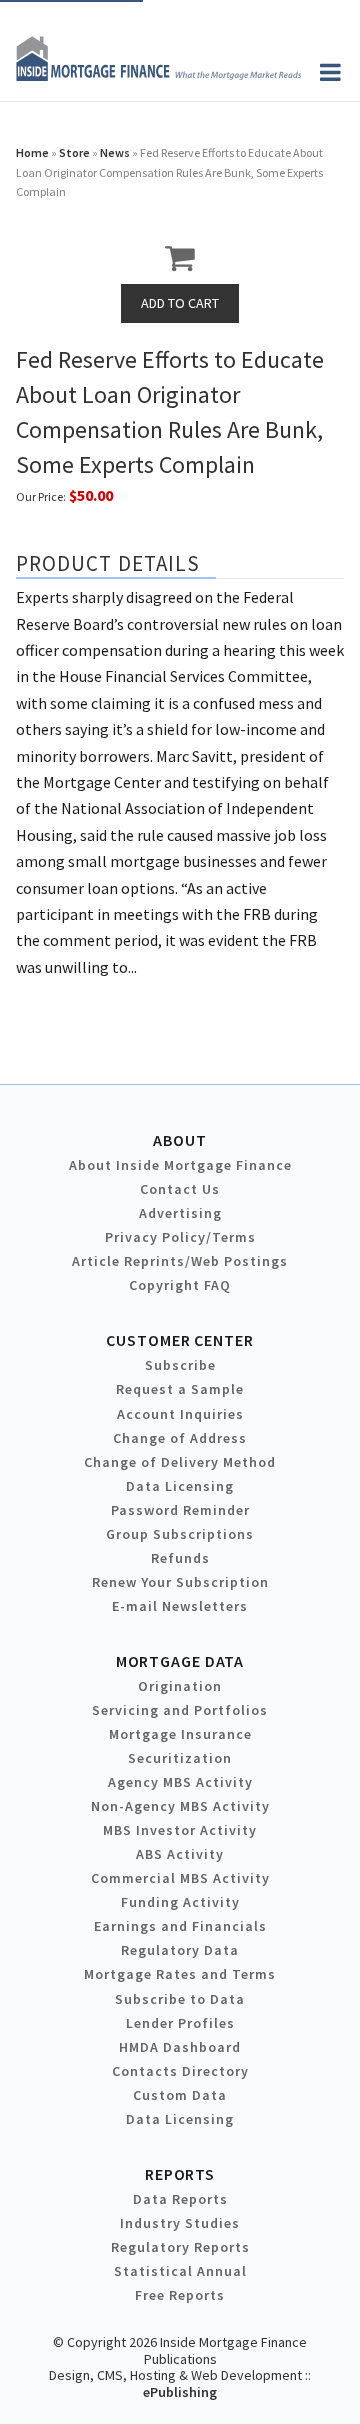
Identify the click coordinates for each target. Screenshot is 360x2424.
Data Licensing (180, 1486)
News (115, 152)
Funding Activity (180, 1902)
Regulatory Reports (180, 2247)
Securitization (180, 1758)
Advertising (180, 1213)
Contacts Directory (180, 2071)
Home (32, 152)
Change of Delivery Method (180, 1462)
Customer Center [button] (179, 1340)
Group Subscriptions (180, 1534)
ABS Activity (180, 1854)
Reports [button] (180, 2174)
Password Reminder (180, 1510)
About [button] (179, 1140)
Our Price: (41, 496)
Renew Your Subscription (180, 1582)
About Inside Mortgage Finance (180, 1165)
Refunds (180, 1558)
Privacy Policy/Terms (180, 1237)
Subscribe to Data (180, 1999)
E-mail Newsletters (180, 1606)
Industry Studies (180, 2223)
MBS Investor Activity (180, 1830)
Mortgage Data (180, 1661)
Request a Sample (180, 1389)
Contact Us (180, 1189)
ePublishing (180, 2392)
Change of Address (180, 1438)
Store (74, 152)
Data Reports (180, 2199)
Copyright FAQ (180, 1285)
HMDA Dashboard (180, 2047)
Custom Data (180, 2095)
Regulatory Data (180, 1950)
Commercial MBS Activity (180, 1878)
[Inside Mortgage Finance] (158, 75)
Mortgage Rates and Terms (180, 1974)
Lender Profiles (180, 2023)
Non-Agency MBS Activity (180, 1806)
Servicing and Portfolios (180, 1710)
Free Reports (180, 2295)
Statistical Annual (180, 2271)
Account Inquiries (180, 1414)
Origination (180, 1686)
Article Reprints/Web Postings (180, 1261)
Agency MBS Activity (180, 1782)
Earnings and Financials (180, 1926)
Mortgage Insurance (180, 1734)
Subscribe (180, 1365)
